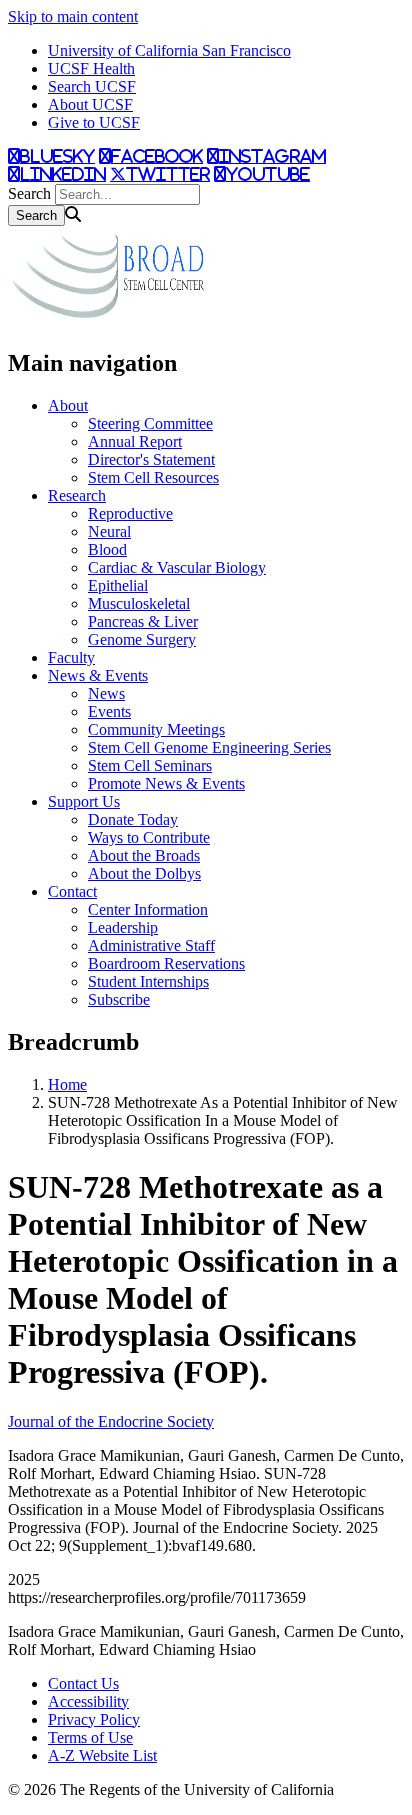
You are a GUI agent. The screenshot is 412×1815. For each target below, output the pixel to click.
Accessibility (88, 1701)
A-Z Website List (102, 1755)
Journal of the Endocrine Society (111, 1421)
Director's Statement (151, 459)
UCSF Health (91, 68)
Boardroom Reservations (166, 963)
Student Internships (148, 981)
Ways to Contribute (149, 837)
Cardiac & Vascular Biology (177, 567)
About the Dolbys (144, 873)
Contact (72, 891)
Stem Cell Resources (153, 477)
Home (67, 1084)
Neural (109, 531)
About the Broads (144, 855)
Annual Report (135, 441)
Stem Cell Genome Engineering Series (209, 747)
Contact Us (83, 1683)
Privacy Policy (94, 1719)
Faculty (71, 657)
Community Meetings (156, 729)
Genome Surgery (142, 639)
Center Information (148, 909)
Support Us (84, 801)
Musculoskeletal (139, 603)
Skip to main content (73, 16)
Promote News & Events (166, 783)
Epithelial (118, 585)
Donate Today (133, 819)
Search (29, 193)
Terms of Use (90, 1737)
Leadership (123, 927)
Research (77, 495)
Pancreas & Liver (143, 621)
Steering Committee (150, 423)
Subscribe (119, 999)
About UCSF (90, 104)
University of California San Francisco (169, 50)
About (68, 405)
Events (109, 711)
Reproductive (130, 513)
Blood (107, 549)
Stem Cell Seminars (150, 765)
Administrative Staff (151, 945)
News (106, 693)
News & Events (98, 675)
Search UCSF (92, 86)
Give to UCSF (94, 122)
